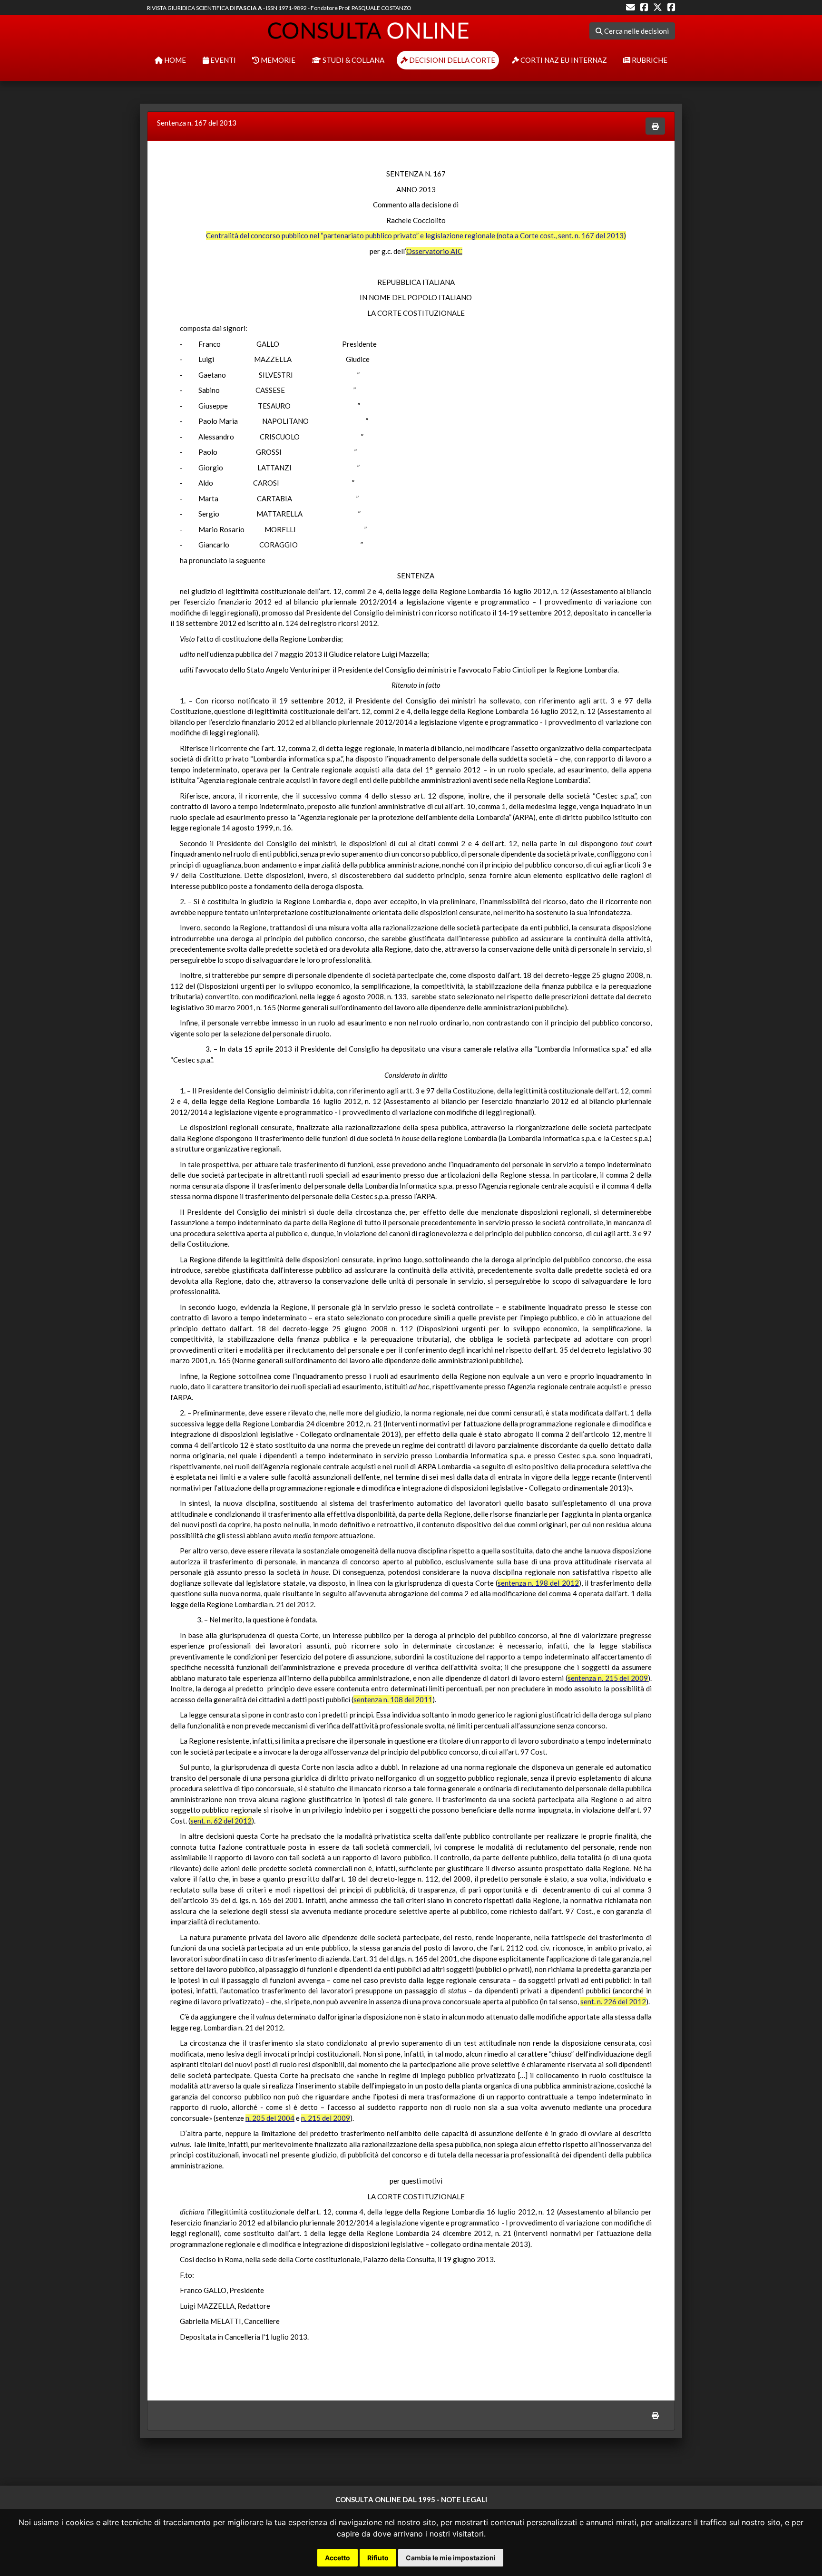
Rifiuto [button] (378, 2558)
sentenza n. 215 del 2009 (608, 1678)
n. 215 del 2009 (326, 2118)
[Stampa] (655, 126)
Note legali (464, 2499)
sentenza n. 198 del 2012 (538, 1583)
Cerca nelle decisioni (636, 31)
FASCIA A (249, 8)
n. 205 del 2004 (270, 2118)
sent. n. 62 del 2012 (221, 1821)
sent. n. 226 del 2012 (613, 2001)
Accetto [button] (338, 2558)
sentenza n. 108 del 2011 (393, 1699)
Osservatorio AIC (434, 251)
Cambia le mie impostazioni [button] (451, 2558)
